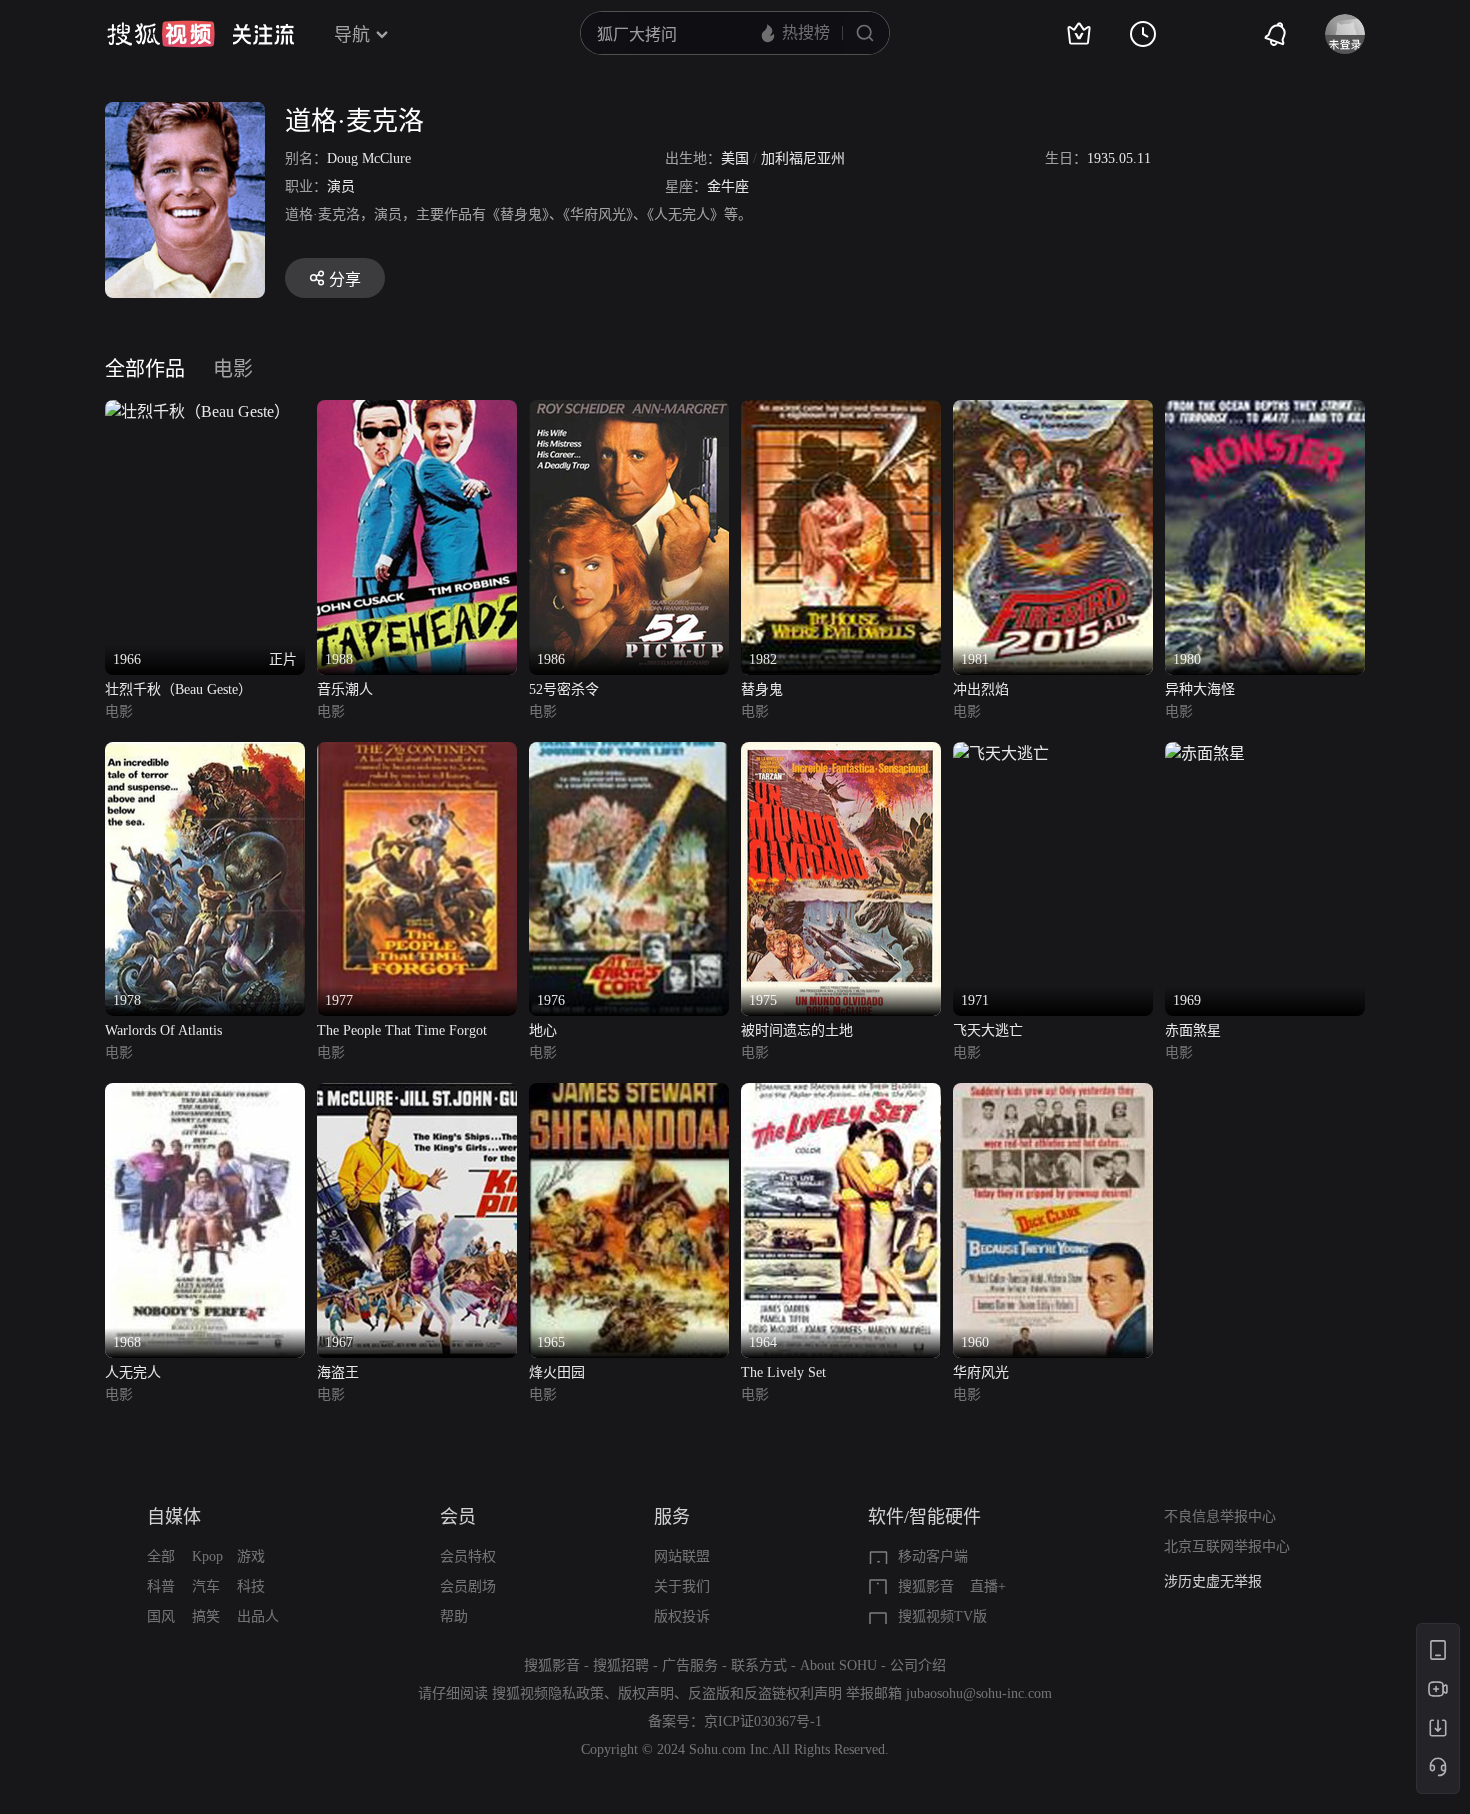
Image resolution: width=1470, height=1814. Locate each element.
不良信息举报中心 (1220, 1516)
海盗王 (338, 1372)
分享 (345, 279)
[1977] (417, 753)
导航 (352, 35)
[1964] (841, 1094)
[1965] (629, 1094)
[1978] (205, 753)
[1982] (841, 411)
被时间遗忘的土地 (797, 1030)
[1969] (1205, 753)
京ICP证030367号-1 (763, 1721)
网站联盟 (682, 1556)
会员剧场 (468, 1586)
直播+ (988, 1586)
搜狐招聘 (621, 1665)
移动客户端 (933, 1556)
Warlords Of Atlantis (163, 1030)
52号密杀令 (564, 689)
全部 (161, 1556)
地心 (543, 1030)
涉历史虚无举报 (1213, 1581)
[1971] (1001, 753)
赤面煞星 (1193, 1030)
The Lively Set (783, 1372)
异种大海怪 (1200, 689)
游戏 (251, 1556)
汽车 (206, 1586)
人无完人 (133, 1372)
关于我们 (682, 1586)
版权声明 (646, 1693)
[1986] (629, 411)
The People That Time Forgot (402, 1030)
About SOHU (838, 1665)
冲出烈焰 (981, 689)
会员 (458, 1517)
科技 (251, 1586)
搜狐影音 (926, 1586)
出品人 (258, 1616)
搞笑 (206, 1616)
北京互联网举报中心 (1227, 1546)
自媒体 (174, 1517)
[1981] (1053, 411)
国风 (161, 1616)
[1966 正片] (197, 411)
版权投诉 (682, 1616)
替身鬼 (762, 689)
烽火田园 (557, 1372)
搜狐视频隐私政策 (548, 1693)
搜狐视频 (161, 34)
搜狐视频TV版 (942, 1616)
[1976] (629, 753)
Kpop (207, 1556)
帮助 (454, 1616)
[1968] (205, 1094)
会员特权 (468, 1556)
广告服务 (690, 1665)
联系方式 (759, 1665)
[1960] (1053, 1094)
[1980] (1265, 411)
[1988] (417, 411)
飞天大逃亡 (988, 1030)
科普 (161, 1586)
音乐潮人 (345, 689)
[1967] (417, 1094)
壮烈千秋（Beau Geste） (178, 689)
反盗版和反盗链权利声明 (765, 1693)
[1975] (841, 753)
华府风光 (981, 1372)
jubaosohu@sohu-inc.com (979, 1693)
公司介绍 (918, 1665)
